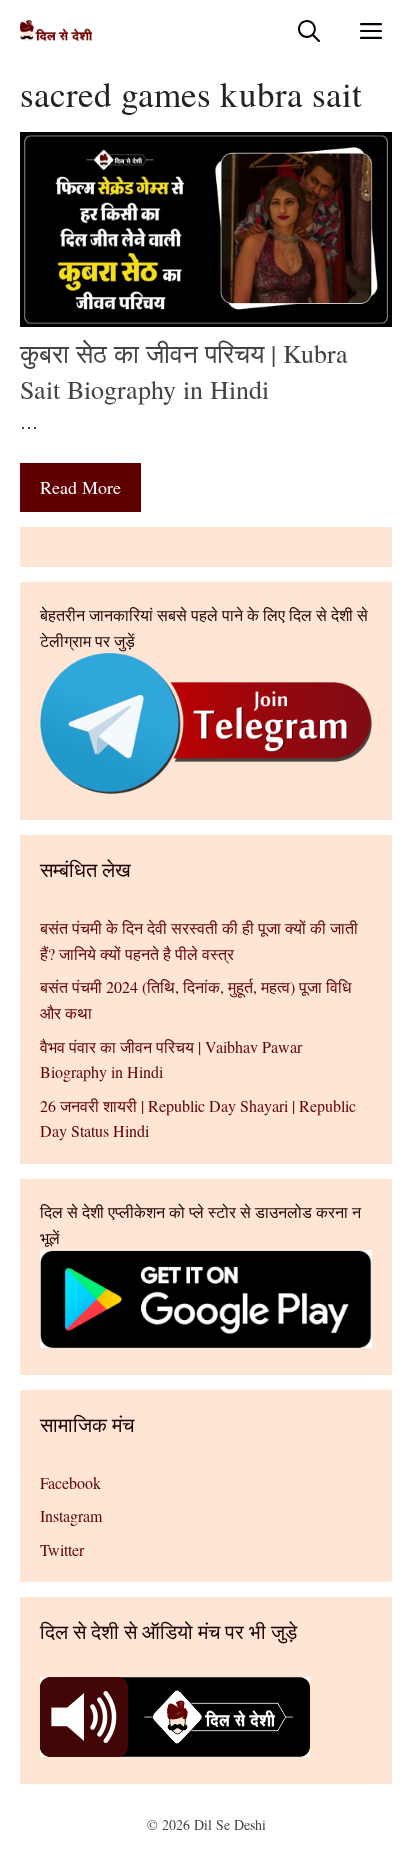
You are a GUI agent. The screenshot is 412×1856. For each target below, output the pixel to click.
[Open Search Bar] (309, 30)
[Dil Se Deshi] (56, 30)
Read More (80, 487)
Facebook (70, 1482)
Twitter (62, 1549)
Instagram (71, 1515)
